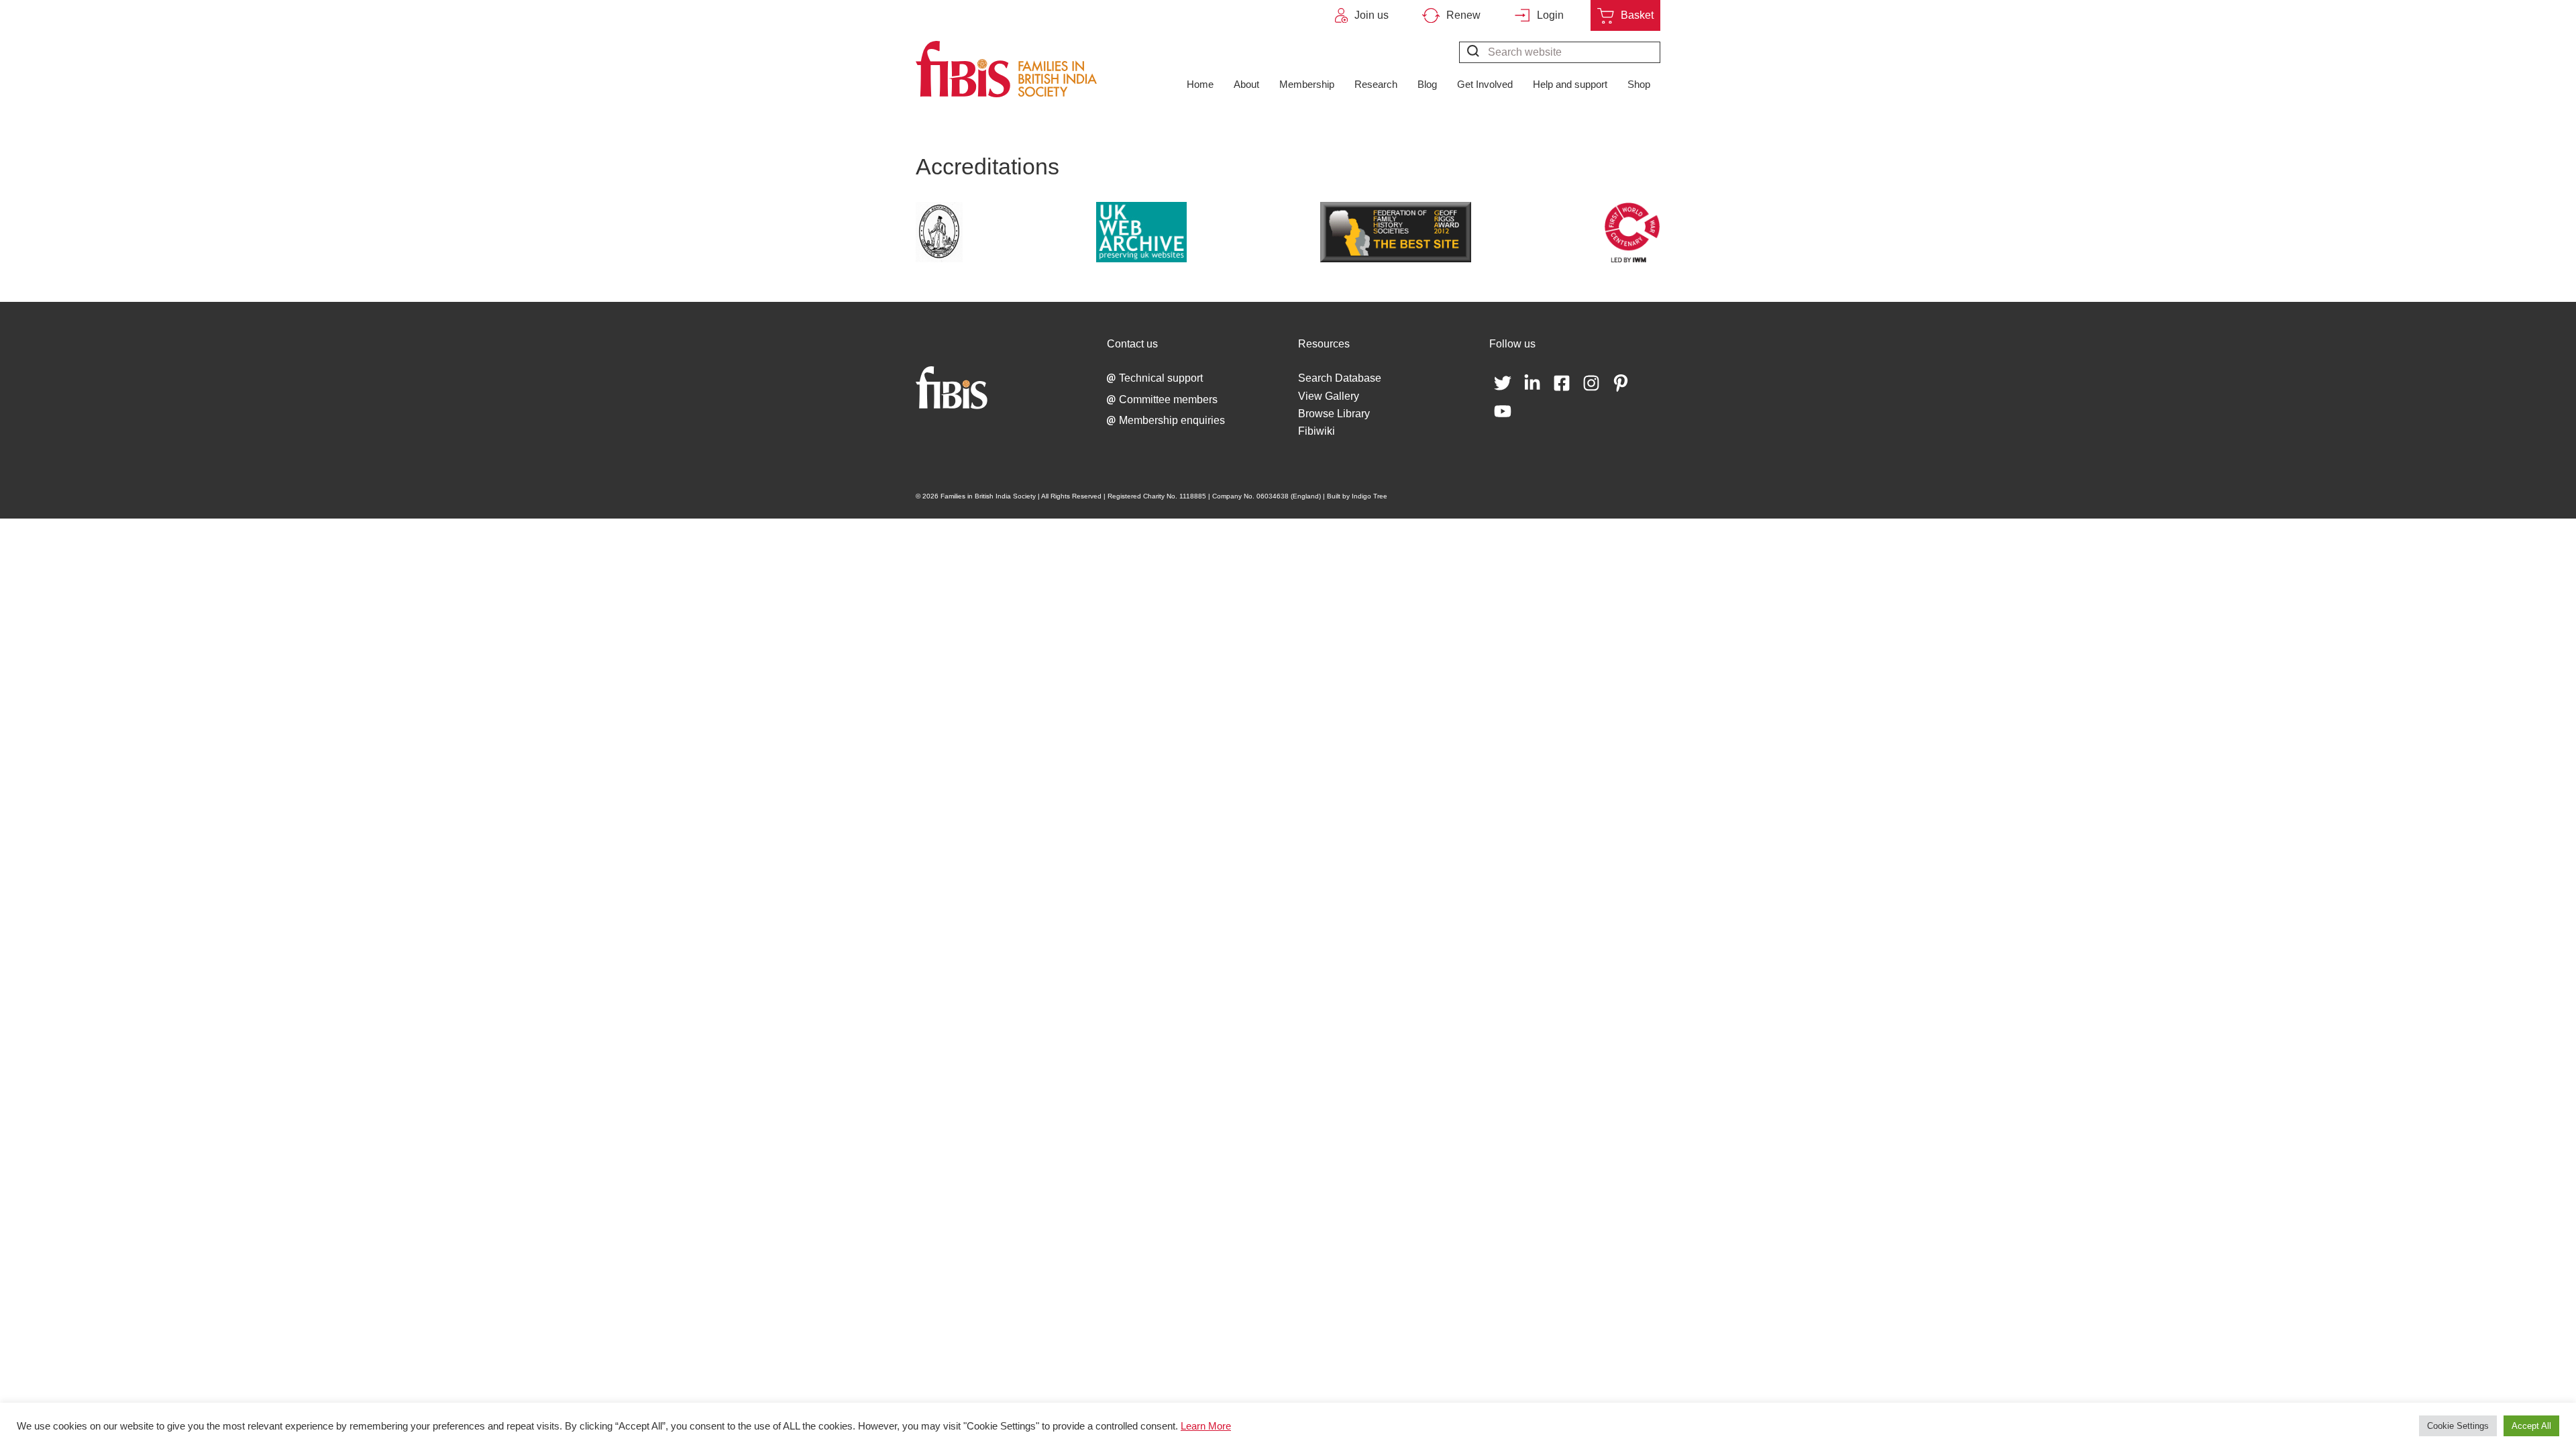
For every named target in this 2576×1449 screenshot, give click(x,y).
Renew (1463, 15)
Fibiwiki (1317, 431)
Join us (1372, 15)
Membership (1307, 84)
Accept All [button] (2531, 1426)
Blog (1427, 84)
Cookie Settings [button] (2458, 1426)
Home (1200, 84)
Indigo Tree (1370, 496)
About (1246, 84)
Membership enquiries (1172, 420)
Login (1550, 15)
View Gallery (1329, 396)
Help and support (1570, 84)
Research (1376, 84)
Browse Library (1334, 414)
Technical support (1161, 378)
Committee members (1168, 399)
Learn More (1206, 1426)
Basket (1637, 15)
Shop (1639, 84)
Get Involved (1485, 84)
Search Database (1340, 378)
